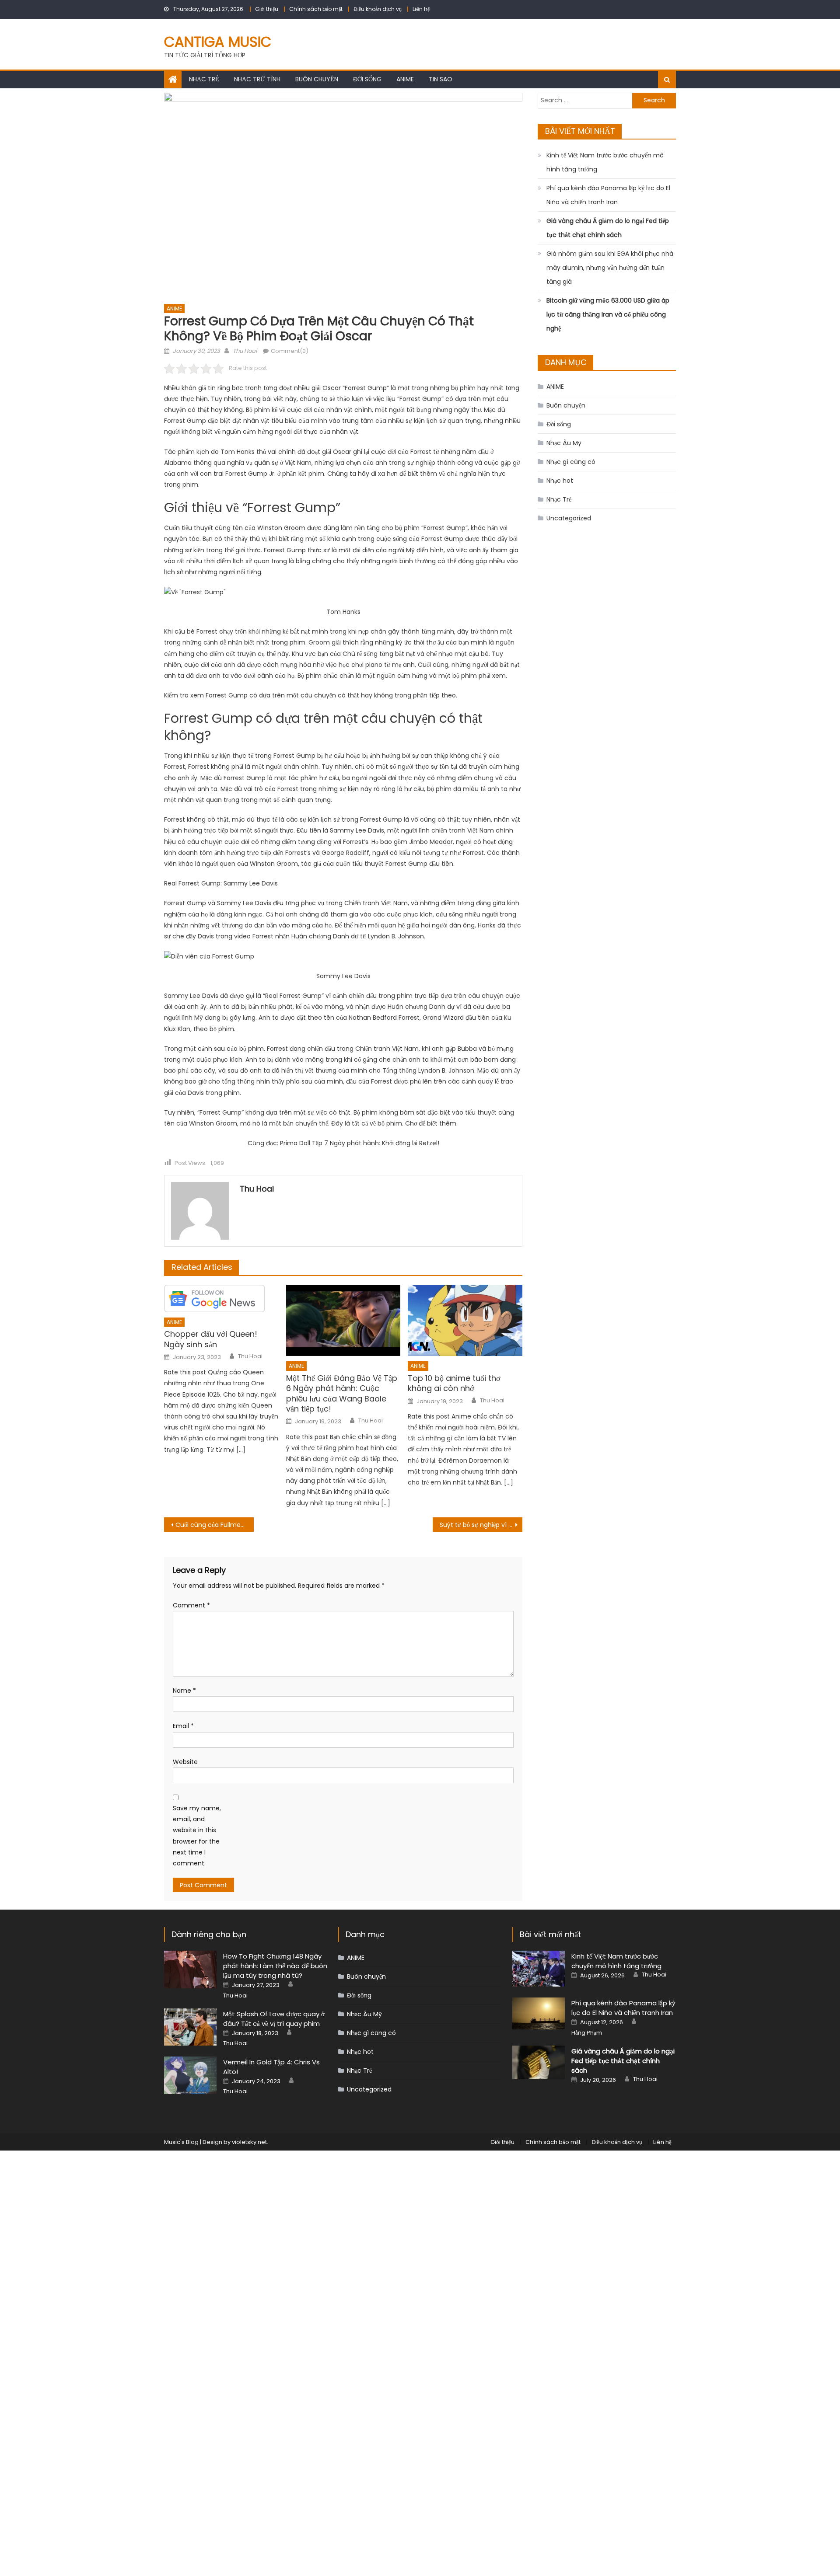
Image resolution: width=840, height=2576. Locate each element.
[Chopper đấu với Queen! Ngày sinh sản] (221, 1298)
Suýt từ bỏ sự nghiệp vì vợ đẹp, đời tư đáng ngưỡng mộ (481, 1525)
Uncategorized (569, 518)
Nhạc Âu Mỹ (564, 443)
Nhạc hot (560, 481)
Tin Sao (441, 79)
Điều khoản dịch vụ (378, 9)
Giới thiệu (267, 9)
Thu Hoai (245, 351)
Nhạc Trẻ (204, 79)
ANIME (405, 79)
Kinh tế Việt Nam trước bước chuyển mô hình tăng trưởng (605, 162)
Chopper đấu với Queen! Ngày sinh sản (211, 1339)
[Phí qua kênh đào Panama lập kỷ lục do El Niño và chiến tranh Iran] (539, 2013)
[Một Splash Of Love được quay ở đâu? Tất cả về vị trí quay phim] (190, 2027)
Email (183, 1726)
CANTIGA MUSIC (218, 42)
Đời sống (367, 79)
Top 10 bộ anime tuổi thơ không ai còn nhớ (454, 1383)
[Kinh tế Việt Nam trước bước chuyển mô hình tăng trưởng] (539, 1969)
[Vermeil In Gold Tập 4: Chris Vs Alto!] (190, 2075)
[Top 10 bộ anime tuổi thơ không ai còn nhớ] (465, 1321)
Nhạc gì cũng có (571, 462)
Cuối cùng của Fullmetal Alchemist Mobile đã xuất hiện (215, 1525)
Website (185, 1762)
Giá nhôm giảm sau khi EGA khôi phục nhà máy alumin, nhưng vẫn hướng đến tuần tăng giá (610, 268)
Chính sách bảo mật (316, 9)
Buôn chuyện (317, 79)
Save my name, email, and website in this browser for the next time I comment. (197, 1836)
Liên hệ (421, 9)
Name (184, 1691)
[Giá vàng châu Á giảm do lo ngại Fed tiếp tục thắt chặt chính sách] (539, 2062)
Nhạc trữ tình (257, 79)
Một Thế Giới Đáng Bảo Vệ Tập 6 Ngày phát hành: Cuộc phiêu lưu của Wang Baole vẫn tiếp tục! (342, 1394)
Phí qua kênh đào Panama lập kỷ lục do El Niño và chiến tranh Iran (608, 195)
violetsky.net (249, 2142)
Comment (191, 1605)
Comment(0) (290, 351)
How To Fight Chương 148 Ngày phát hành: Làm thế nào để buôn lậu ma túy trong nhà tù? (275, 1966)
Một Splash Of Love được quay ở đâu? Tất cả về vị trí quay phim (274, 2019)
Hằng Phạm (587, 2033)
